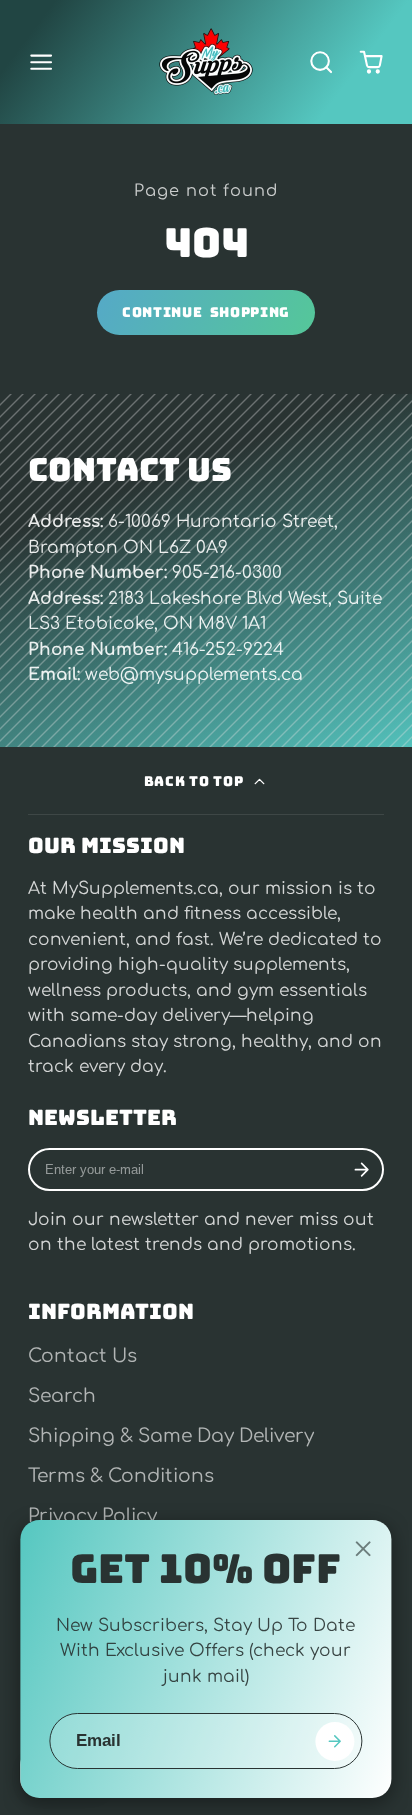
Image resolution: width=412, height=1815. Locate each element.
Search (62, 1396)
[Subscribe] (361, 1169)
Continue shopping (206, 312)
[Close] (363, 1549)
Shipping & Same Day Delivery (171, 1436)
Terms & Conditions (121, 1476)
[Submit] (334, 1741)
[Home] (206, 62)
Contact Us (82, 1356)
